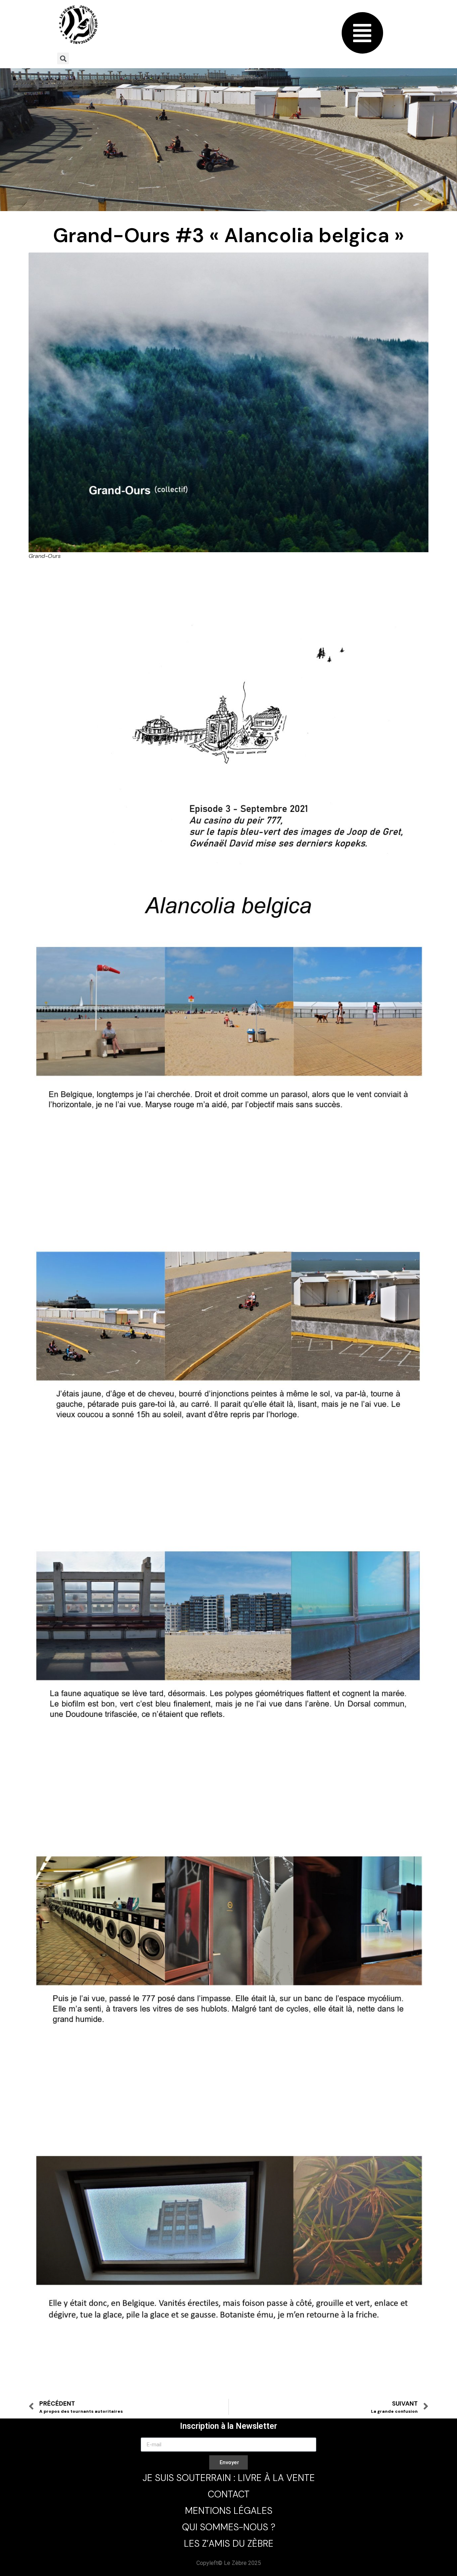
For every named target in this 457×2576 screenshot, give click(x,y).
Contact (229, 2494)
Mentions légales (229, 2511)
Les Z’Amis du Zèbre (229, 2543)
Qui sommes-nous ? (229, 2527)
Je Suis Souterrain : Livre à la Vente (229, 2478)
